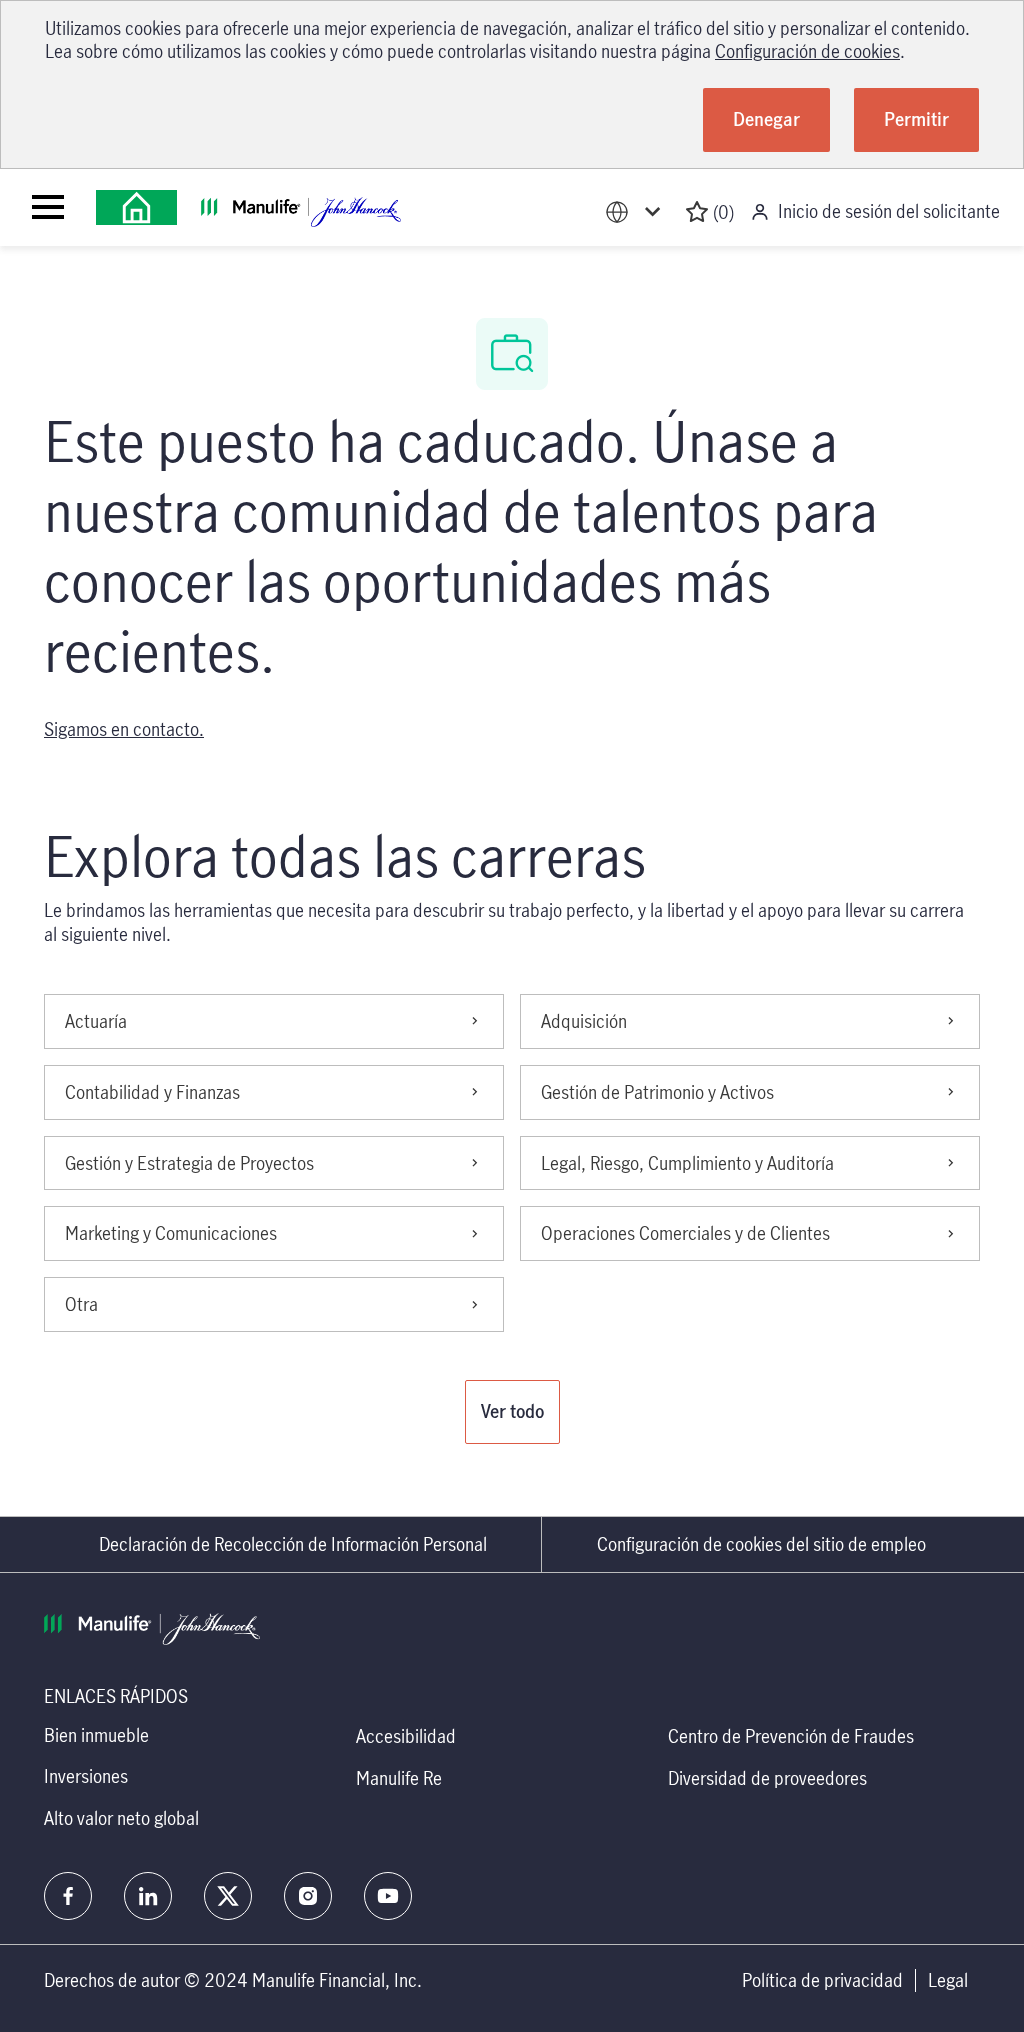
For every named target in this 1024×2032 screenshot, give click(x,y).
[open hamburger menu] (48, 207)
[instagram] (308, 1896)
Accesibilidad (406, 1736)
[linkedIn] (148, 1896)
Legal (948, 1980)
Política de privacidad (822, 1980)
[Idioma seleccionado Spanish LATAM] (637, 212)
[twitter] (228, 1896)
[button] (512, 1412)
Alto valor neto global (121, 1818)
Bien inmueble (96, 1735)
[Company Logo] (136, 207)
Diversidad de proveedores (767, 1778)
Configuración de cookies (807, 51)
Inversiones (86, 1776)
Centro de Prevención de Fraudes (791, 1736)
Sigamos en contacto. (124, 729)
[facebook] (68, 1896)
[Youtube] (388, 1896)
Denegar (766, 119)
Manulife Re (399, 1778)
